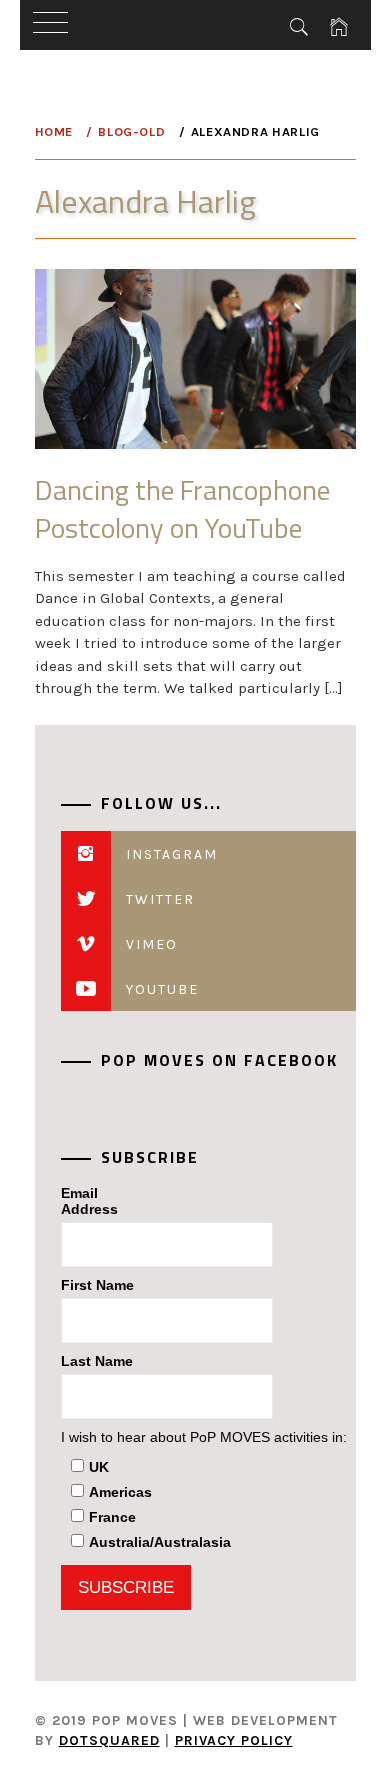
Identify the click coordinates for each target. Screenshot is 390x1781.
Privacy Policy (234, 1740)
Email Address (89, 1201)
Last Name (97, 1361)
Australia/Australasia (160, 1542)
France (112, 1517)
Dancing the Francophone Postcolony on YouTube (182, 508)
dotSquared (109, 1740)
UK (99, 1467)
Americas (120, 1492)
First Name (97, 1285)
